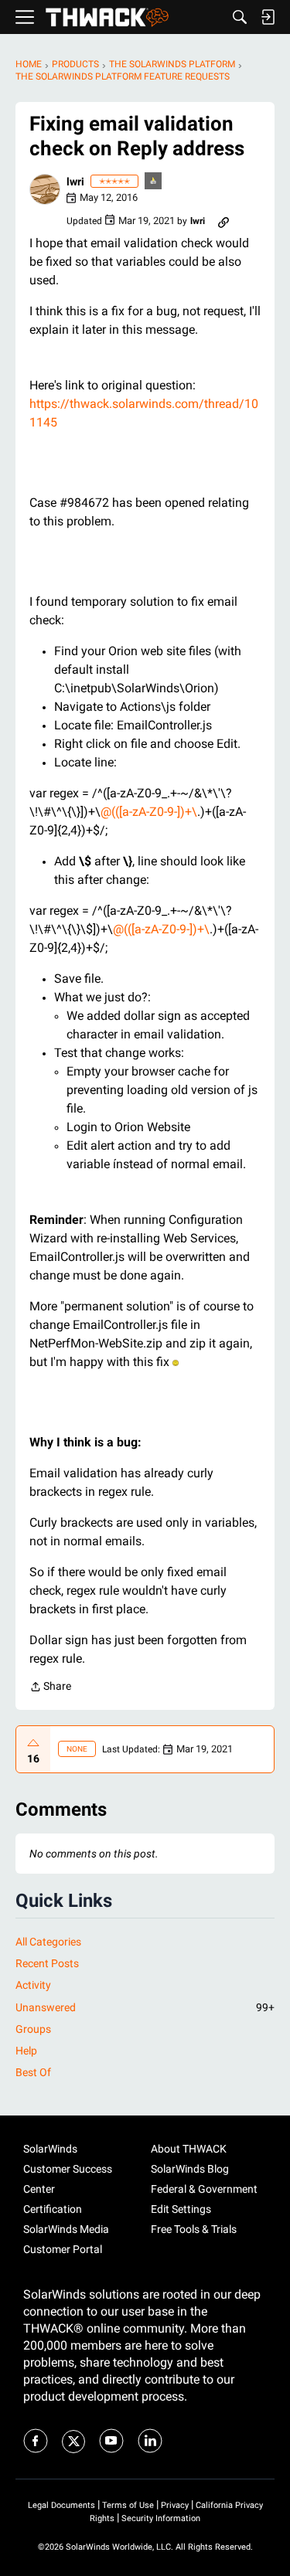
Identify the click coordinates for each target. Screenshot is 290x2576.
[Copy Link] (223, 221)
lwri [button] (75, 182)
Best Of (33, 2072)
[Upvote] (33, 1743)
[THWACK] (107, 17)
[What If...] (154, 182)
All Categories (48, 1942)
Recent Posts (47, 1963)
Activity (33, 1985)
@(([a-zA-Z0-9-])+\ (149, 812)
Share (50, 1688)
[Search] (240, 17)
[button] (45, 189)
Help (26, 2051)
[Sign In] (268, 17)
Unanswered (145, 2007)
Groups (33, 2029)
